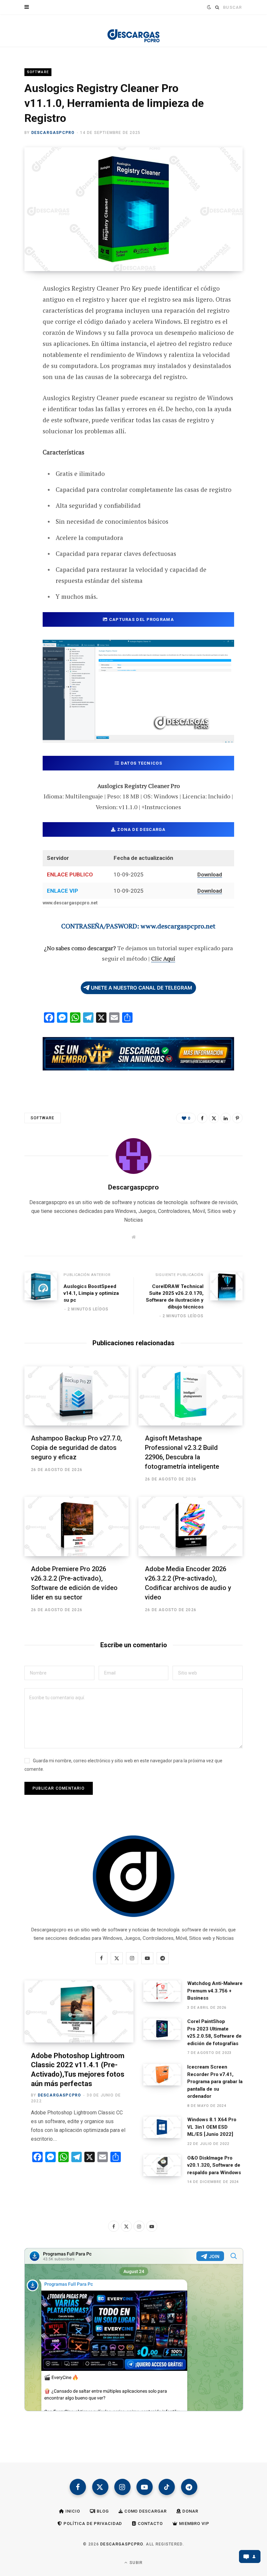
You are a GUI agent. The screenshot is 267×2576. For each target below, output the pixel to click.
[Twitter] (20, 324)
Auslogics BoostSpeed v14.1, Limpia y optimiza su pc (91, 1293)
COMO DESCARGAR (145, 2511)
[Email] (20, 359)
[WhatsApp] (20, 393)
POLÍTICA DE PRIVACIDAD (92, 2523)
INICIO (72, 2511)
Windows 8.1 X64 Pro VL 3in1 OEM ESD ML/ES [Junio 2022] (212, 2127)
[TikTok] (167, 2487)
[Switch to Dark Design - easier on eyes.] (208, 7)
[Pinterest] (20, 341)
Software (38, 72)
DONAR (190, 2511)
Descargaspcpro (53, 133)
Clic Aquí (163, 958)
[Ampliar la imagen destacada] (133, 209)
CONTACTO (150, 2523)
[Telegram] (20, 376)
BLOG (102, 2511)
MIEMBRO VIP (194, 2523)
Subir (135, 2563)
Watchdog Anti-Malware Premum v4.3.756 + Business (215, 1991)
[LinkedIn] (226, 1118)
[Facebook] (20, 307)
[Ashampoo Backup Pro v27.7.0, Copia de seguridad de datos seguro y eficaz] (77, 1396)
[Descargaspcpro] (133, 32)
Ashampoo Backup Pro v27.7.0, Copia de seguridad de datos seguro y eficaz (76, 1448)
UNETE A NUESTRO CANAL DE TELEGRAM (141, 988)
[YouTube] (145, 2487)
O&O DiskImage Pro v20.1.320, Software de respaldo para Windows (214, 2165)
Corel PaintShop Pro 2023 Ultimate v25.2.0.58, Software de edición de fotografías (214, 2032)
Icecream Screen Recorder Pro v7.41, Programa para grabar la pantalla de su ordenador (215, 2082)
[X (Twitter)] (100, 2487)
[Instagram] (122, 2487)
